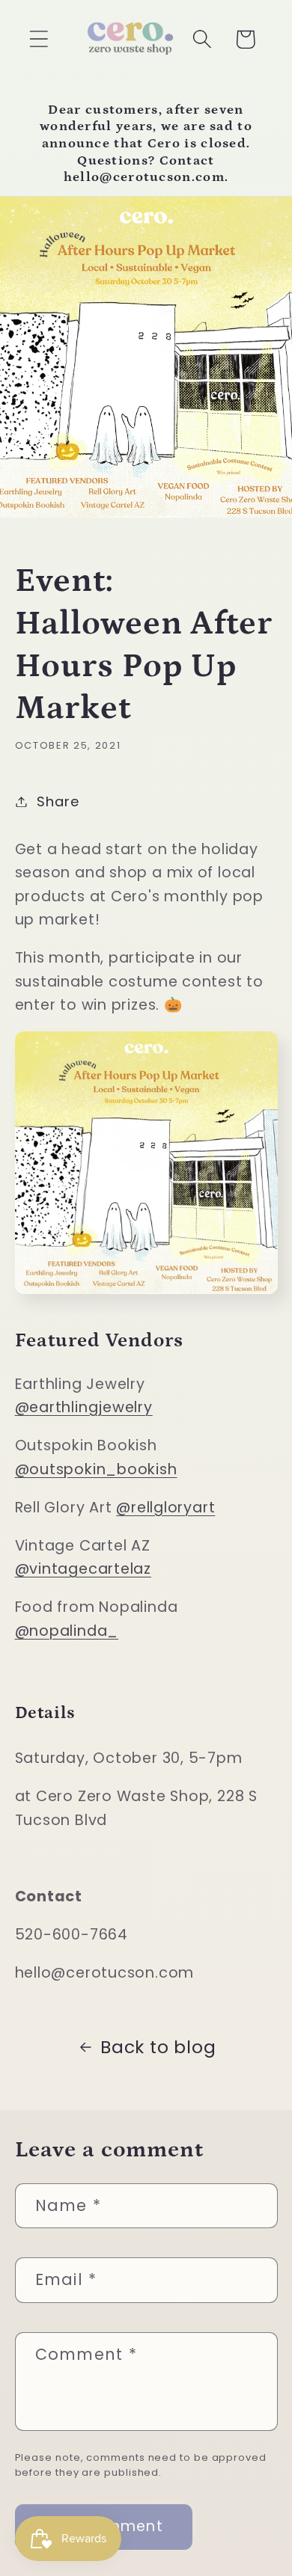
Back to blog (158, 2047)
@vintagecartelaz (83, 1569)
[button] (39, 39)
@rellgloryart (165, 1508)
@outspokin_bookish (96, 1469)
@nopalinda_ (67, 1631)
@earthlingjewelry (84, 1407)
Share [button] (58, 801)
